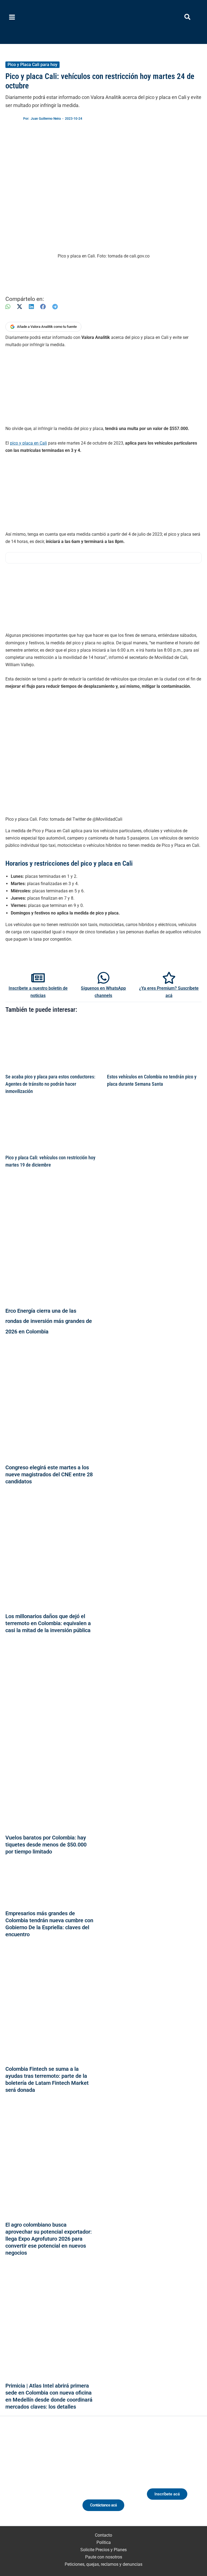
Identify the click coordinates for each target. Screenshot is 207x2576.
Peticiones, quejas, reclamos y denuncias (103, 2564)
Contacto (103, 2535)
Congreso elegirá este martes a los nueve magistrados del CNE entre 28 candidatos (49, 1474)
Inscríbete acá (167, 2494)
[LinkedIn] (31, 307)
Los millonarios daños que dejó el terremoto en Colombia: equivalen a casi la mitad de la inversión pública (48, 1623)
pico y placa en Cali (28, 443)
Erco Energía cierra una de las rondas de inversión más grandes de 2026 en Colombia (49, 1321)
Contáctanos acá (103, 2505)
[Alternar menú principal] (12, 17)
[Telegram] (55, 307)
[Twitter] (14, 2478)
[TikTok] (44, 2478)
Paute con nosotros (104, 2557)
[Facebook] (43, 307)
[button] (188, 18)
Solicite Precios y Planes (103, 2550)
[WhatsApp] (8, 307)
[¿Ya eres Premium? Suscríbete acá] (169, 978)
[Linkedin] (24, 2478)
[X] (20, 307)
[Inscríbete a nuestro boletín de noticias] (38, 978)
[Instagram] (34, 2478)
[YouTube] (54, 2478)
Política (104, 2542)
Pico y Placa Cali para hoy (32, 65)
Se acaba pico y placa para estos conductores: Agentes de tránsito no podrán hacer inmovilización (50, 1084)
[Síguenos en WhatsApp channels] (103, 978)
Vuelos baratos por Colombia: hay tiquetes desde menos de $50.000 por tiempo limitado (46, 1845)
